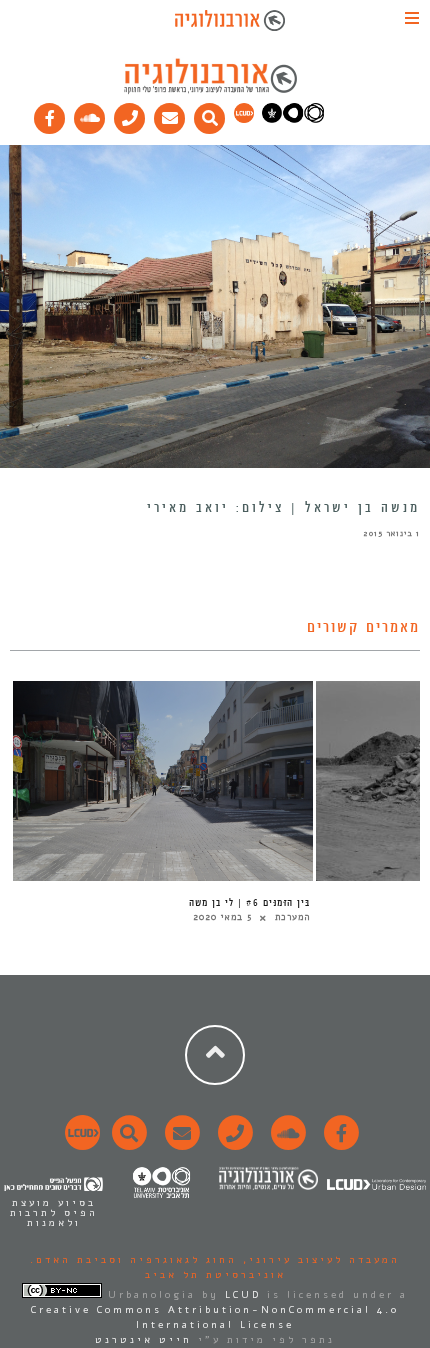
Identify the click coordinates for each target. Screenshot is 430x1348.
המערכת (292, 917)
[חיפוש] (210, 114)
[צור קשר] (232, 1144)
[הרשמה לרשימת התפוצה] (170, 114)
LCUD (243, 1295)
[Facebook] (50, 114)
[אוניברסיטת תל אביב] (293, 119)
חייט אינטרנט (143, 1340)
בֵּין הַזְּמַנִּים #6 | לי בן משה (249, 903)
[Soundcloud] (90, 114)
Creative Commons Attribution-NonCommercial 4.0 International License (215, 1317)
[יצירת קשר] (130, 114)
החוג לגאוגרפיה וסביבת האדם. (133, 1260)
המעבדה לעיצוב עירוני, (318, 1260)
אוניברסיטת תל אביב (215, 1275)
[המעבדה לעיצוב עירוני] (244, 119)
